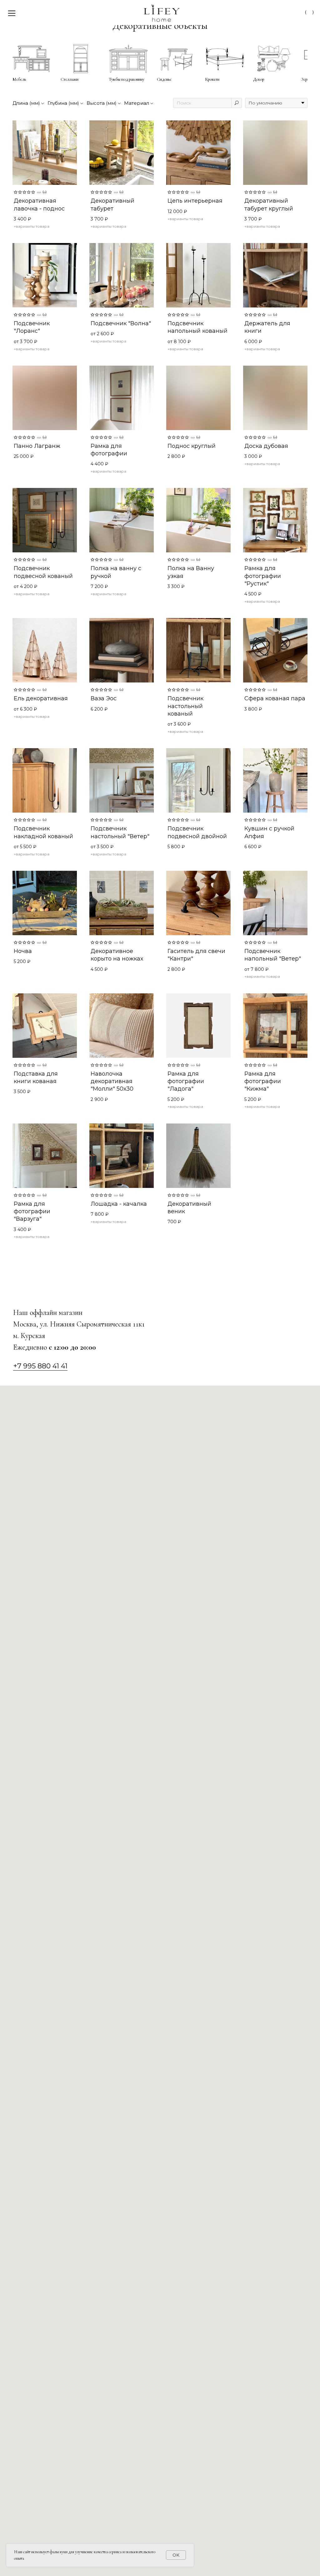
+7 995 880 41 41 (40, 1366)
